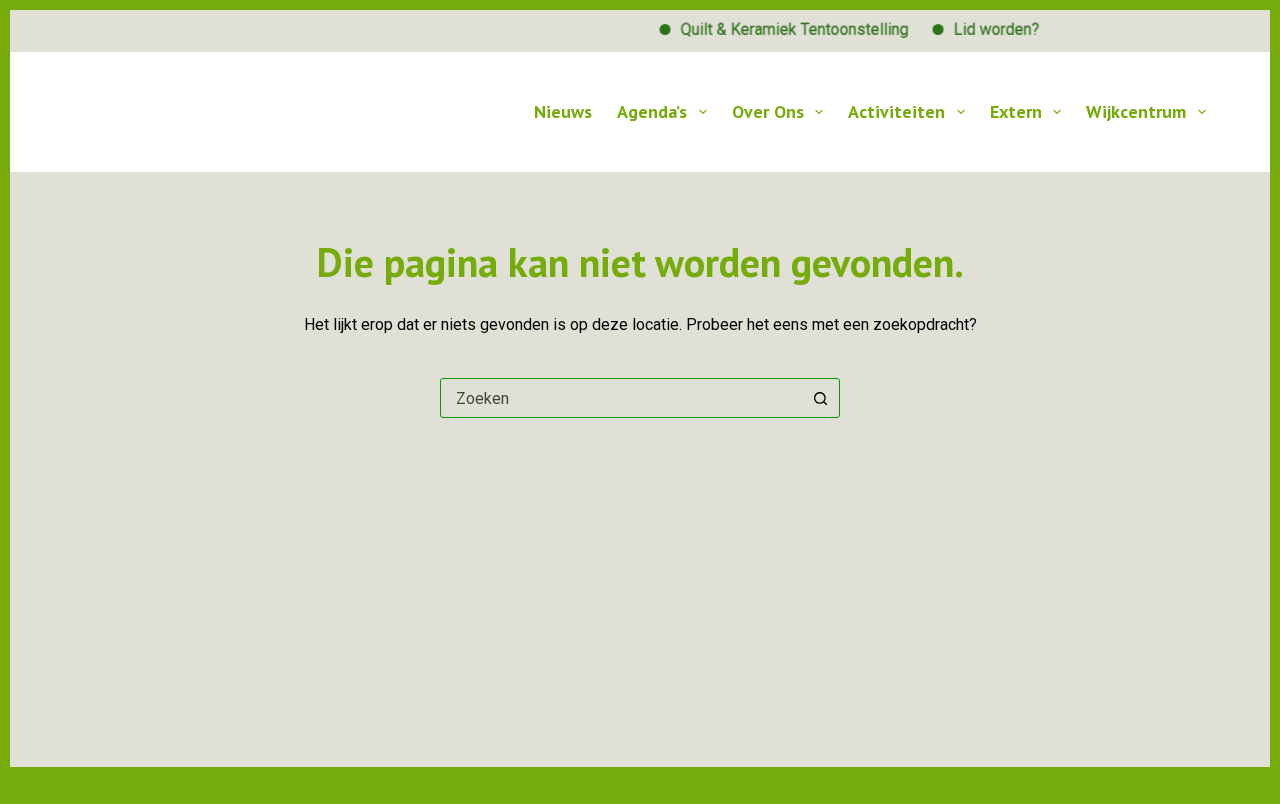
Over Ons (768, 111)
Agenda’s (652, 111)
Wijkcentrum (1136, 111)
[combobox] (621, 398)
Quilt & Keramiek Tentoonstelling (787, 29)
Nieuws (563, 111)
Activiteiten (896, 111)
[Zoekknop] (820, 398)
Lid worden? (989, 29)
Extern (1016, 111)
